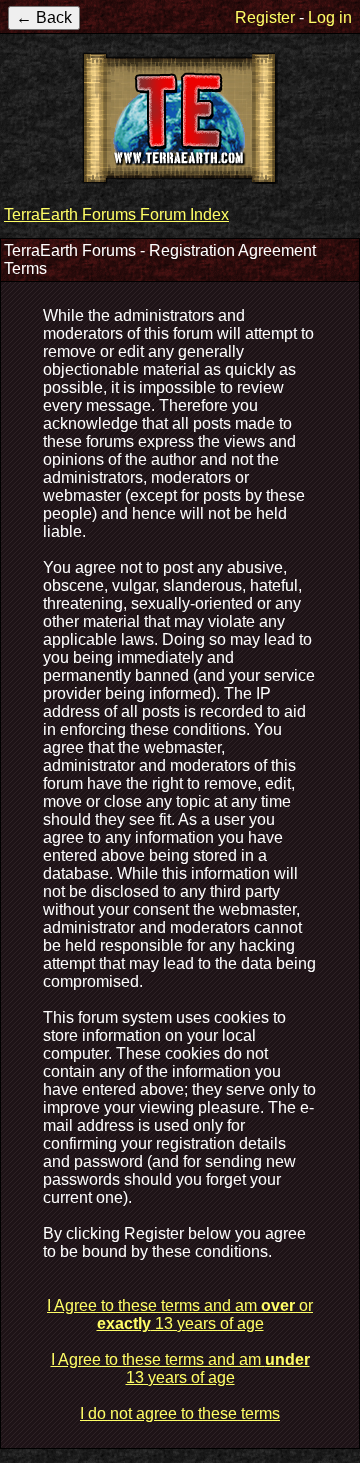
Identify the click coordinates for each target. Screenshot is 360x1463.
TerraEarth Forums (180, 118)
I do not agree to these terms (180, 1413)
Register (265, 17)
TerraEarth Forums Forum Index (116, 214)
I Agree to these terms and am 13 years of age (180, 1368)
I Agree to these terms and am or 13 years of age (180, 1314)
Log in (330, 17)
